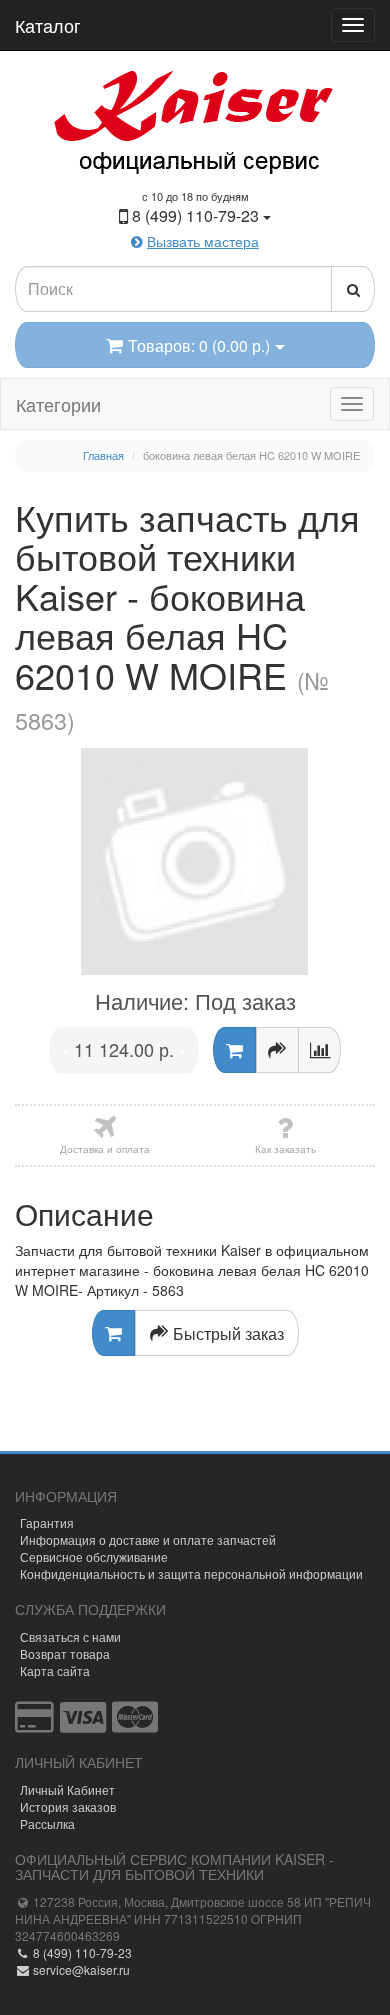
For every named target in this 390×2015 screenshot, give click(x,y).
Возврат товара (65, 1653)
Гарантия (47, 1522)
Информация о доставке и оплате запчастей (148, 1539)
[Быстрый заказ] (277, 1050)
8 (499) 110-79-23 (81, 1952)
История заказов (68, 1806)
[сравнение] (319, 1050)
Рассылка (47, 1823)
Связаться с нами (70, 1636)
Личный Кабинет (67, 1789)
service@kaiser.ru (80, 1969)
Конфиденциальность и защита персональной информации (191, 1573)
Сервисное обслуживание (94, 1556)
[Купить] (234, 1050)
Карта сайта (55, 1670)
